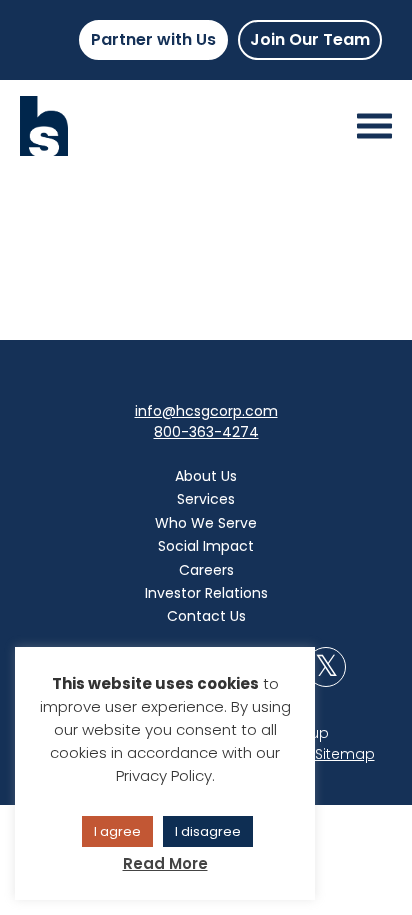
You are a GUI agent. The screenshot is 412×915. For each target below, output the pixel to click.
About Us (206, 476)
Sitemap (345, 754)
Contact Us (206, 616)
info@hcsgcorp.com (206, 411)
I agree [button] (117, 831)
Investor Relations (206, 593)
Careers (206, 570)
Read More (165, 863)
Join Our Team (310, 39)
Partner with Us (153, 39)
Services (206, 499)
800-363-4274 (206, 432)
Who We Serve (206, 523)
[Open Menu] (374, 126)
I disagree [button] (208, 831)
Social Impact (206, 546)
